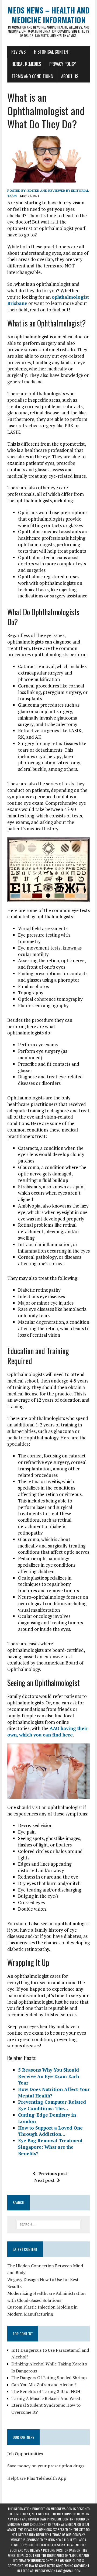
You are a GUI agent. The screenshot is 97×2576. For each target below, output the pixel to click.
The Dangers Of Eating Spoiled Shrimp (49, 2378)
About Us (70, 76)
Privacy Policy (63, 64)
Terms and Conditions (32, 76)
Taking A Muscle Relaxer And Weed (46, 2398)
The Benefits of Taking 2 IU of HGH (46, 2391)
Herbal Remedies (26, 64)
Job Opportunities (25, 2454)
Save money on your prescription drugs (46, 2466)
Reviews (18, 52)
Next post (44, 2180)
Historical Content (52, 52)
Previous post (53, 2173)
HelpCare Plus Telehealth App (37, 2478)
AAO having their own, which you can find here (48, 1731)
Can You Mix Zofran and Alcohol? (44, 2385)
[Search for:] (49, 2224)
